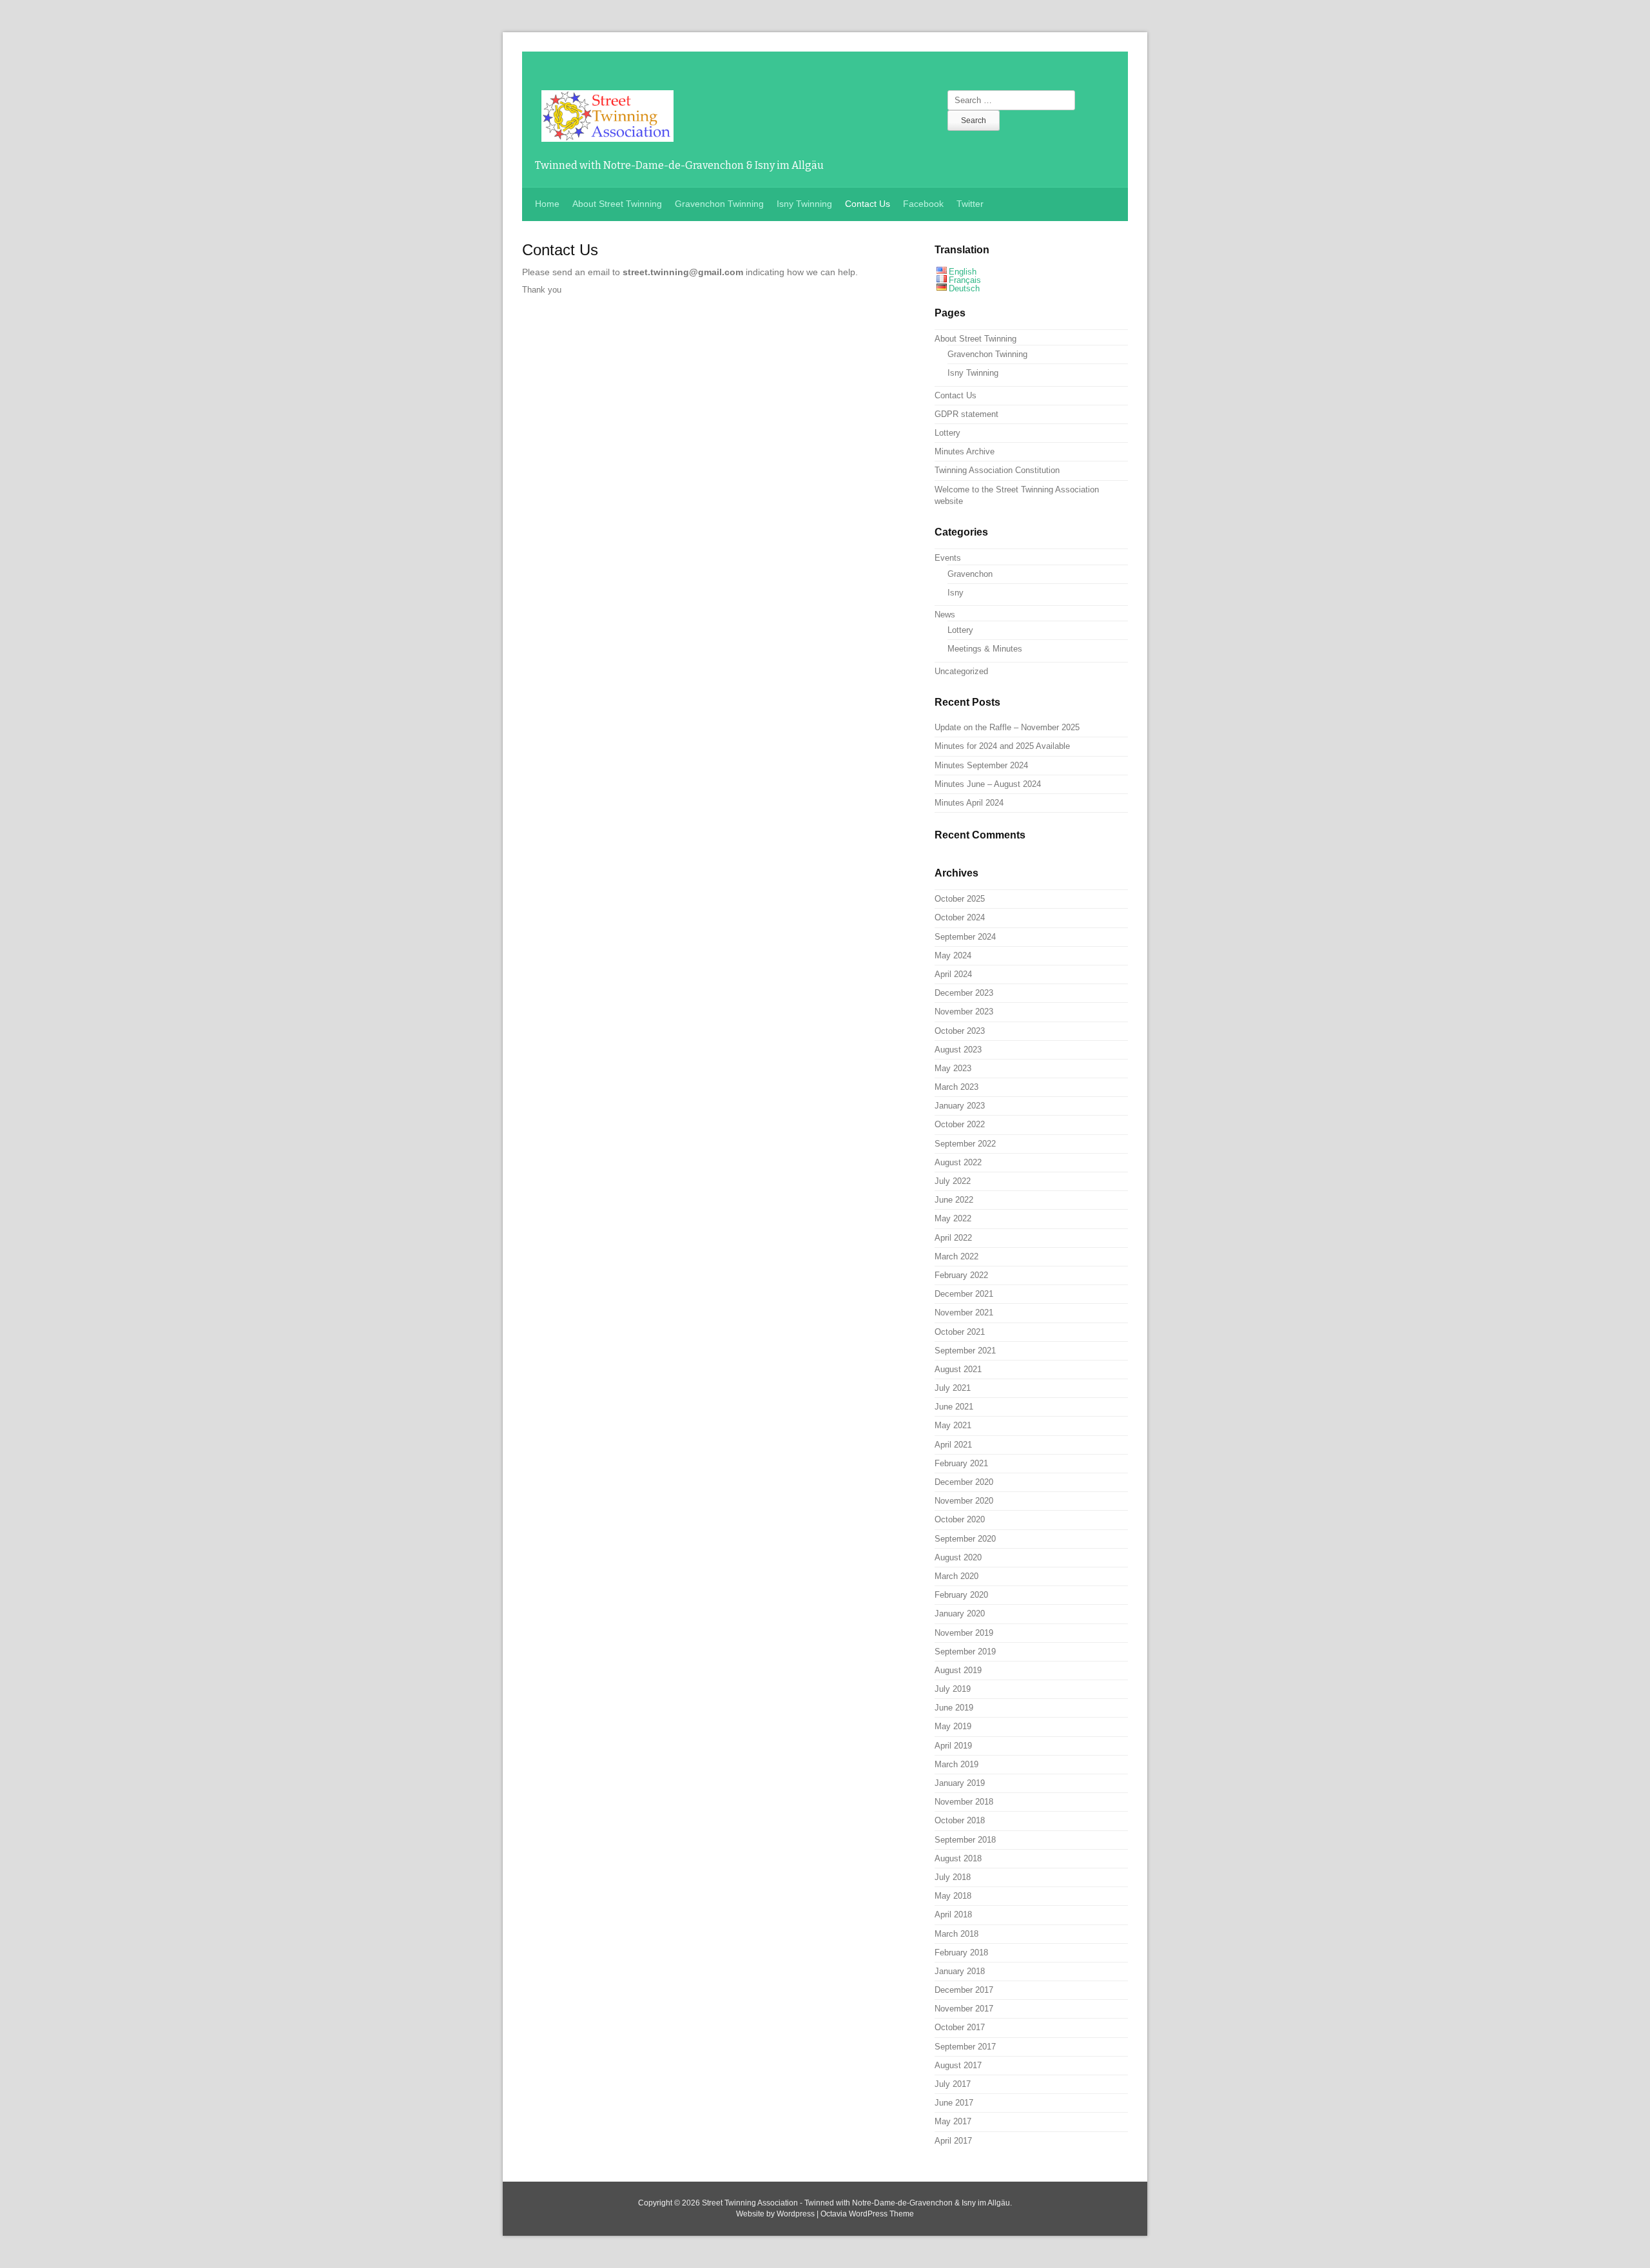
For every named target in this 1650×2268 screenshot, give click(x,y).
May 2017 (953, 2121)
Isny (956, 593)
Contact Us (868, 204)
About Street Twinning (617, 204)
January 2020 (960, 1614)
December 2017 (964, 1990)
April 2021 (953, 1445)
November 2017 (964, 2009)
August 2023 (958, 1050)
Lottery (947, 433)
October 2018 (960, 1820)
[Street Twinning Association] (607, 135)
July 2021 (953, 1388)
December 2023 (964, 993)
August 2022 (958, 1162)
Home (547, 204)
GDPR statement (966, 414)
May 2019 (953, 1726)
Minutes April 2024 (969, 803)
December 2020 (964, 1482)
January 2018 (960, 1971)
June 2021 (954, 1407)
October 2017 (960, 2027)
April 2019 (953, 1746)
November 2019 (964, 1633)
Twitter (970, 204)
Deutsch (964, 288)
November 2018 (964, 1802)
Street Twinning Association (750, 2203)
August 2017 (958, 2065)
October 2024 (960, 917)
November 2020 (964, 1501)
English (963, 272)
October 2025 (960, 899)
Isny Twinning (804, 204)
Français (965, 280)
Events (948, 558)
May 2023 (953, 1068)
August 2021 (958, 1369)
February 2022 (961, 1275)
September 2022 (965, 1144)
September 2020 (965, 1539)
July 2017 (953, 2084)
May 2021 (953, 1425)
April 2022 (953, 1238)
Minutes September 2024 (981, 765)
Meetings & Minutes (985, 649)
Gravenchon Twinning (719, 204)
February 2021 (961, 1463)
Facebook (923, 204)
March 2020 (956, 1576)
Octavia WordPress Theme (867, 2214)
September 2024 (965, 937)
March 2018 (956, 1934)
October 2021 (960, 1332)
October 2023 (960, 1031)
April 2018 (953, 1914)
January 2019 (960, 1783)
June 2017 (954, 2103)
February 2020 (961, 1595)
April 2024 (953, 974)
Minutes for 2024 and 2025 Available (1002, 746)
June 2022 (954, 1200)
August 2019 (958, 1670)
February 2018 (961, 1953)
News (945, 615)
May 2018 (953, 1896)
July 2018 (953, 1877)
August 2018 (958, 1858)
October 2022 (960, 1124)
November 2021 (964, 1313)
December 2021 (964, 1294)
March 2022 (956, 1256)
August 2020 (958, 1557)
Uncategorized (961, 671)
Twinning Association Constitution (997, 470)
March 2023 (956, 1087)
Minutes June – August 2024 (988, 784)
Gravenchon (970, 574)
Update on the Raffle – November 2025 (1007, 727)
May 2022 (953, 1218)
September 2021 (965, 1351)
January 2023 (960, 1106)
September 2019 (965, 1652)
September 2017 (965, 2047)
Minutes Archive (965, 451)
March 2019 (956, 1764)
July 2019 (953, 1689)
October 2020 (960, 1519)
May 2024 (953, 955)
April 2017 (953, 2141)
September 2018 (965, 1840)
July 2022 (953, 1181)
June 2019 (954, 1708)
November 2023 (964, 1012)
